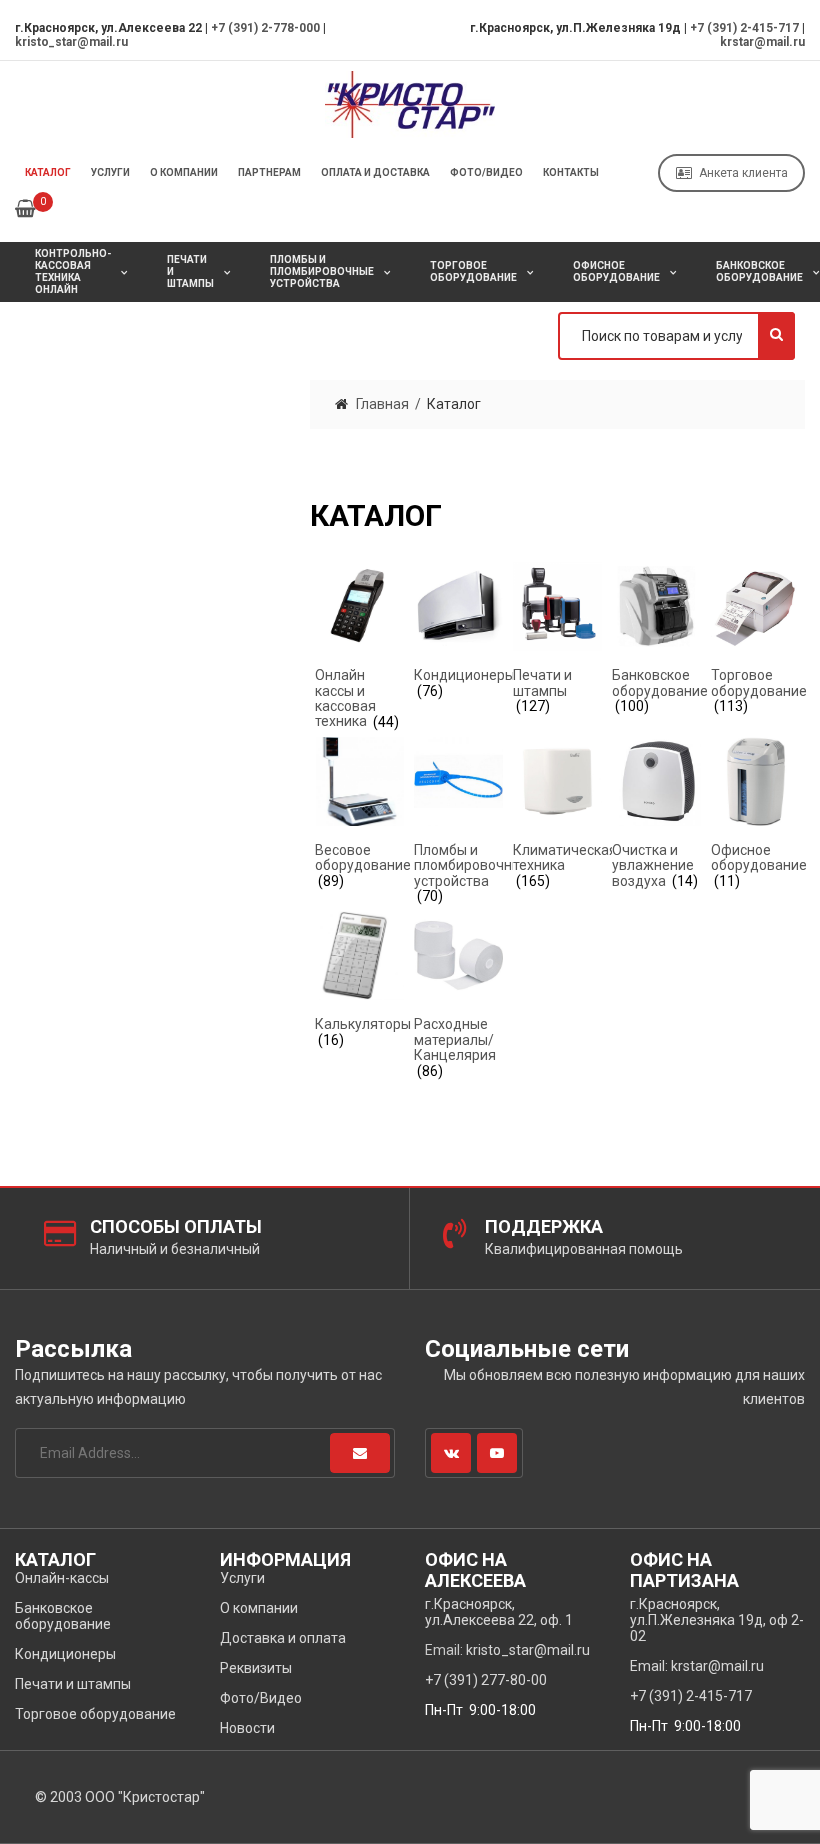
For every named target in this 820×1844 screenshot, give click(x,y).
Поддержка (544, 1226)
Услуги (110, 172)
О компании (184, 172)
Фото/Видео (486, 172)
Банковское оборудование (63, 1616)
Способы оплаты (176, 1226)
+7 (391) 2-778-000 (265, 28)
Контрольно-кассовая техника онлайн (73, 271)
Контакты (571, 172)
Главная (382, 404)
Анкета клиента (743, 173)
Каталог (48, 172)
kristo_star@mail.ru (71, 42)
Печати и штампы (190, 271)
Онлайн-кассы (62, 1578)
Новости (247, 1728)
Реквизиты (256, 1668)
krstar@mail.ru (762, 42)
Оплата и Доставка (375, 172)
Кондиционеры (65, 1654)
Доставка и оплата (283, 1638)
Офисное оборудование (616, 271)
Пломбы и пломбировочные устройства (322, 271)
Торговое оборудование (473, 271)
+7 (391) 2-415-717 (744, 28)
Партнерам (269, 172)
